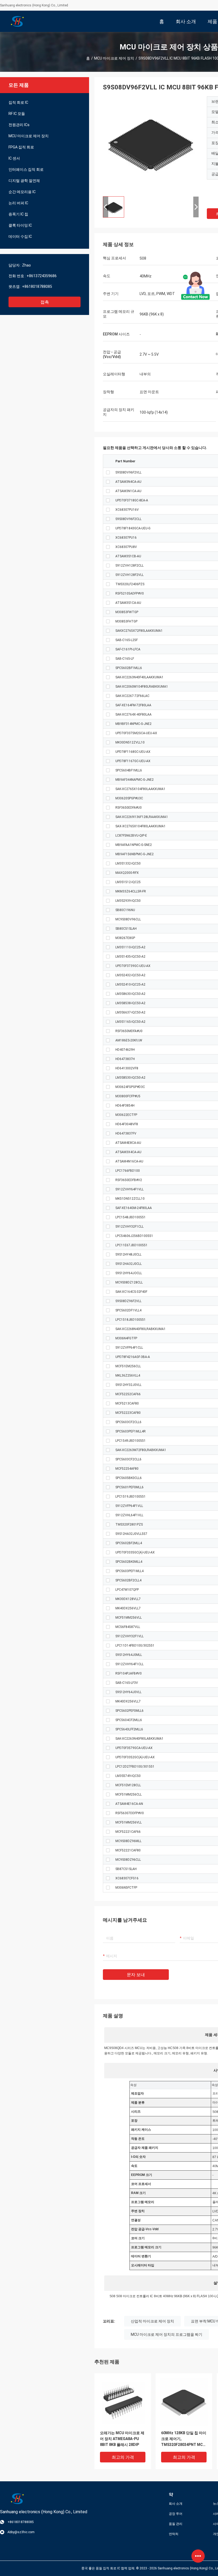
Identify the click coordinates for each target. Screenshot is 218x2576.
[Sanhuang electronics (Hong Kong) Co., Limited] (17, 21)
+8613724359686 (42, 276)
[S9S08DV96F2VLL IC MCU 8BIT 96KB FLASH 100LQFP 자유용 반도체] (151, 144)
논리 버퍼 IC (18, 203)
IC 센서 (14, 158)
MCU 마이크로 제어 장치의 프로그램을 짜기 (167, 2334)
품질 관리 (176, 2524)
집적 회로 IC (18, 102)
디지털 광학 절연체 (24, 181)
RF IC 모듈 (17, 114)
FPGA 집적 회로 (21, 147)
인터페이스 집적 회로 (26, 169)
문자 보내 (136, 1975)
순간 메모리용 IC (22, 192)
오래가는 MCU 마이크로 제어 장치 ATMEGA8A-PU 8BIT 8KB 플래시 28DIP (122, 2439)
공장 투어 (176, 2514)
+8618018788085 (37, 286)
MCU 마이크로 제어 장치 (114, 58)
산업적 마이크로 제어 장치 (152, 2321)
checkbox (108, 472)
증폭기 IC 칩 (18, 214)
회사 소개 (176, 2504)
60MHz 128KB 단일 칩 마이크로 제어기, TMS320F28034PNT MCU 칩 (184, 2439)
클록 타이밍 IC (20, 225)
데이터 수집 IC (20, 236)
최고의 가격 (123, 2457)
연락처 (174, 2534)
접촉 (45, 302)
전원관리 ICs (19, 125)
